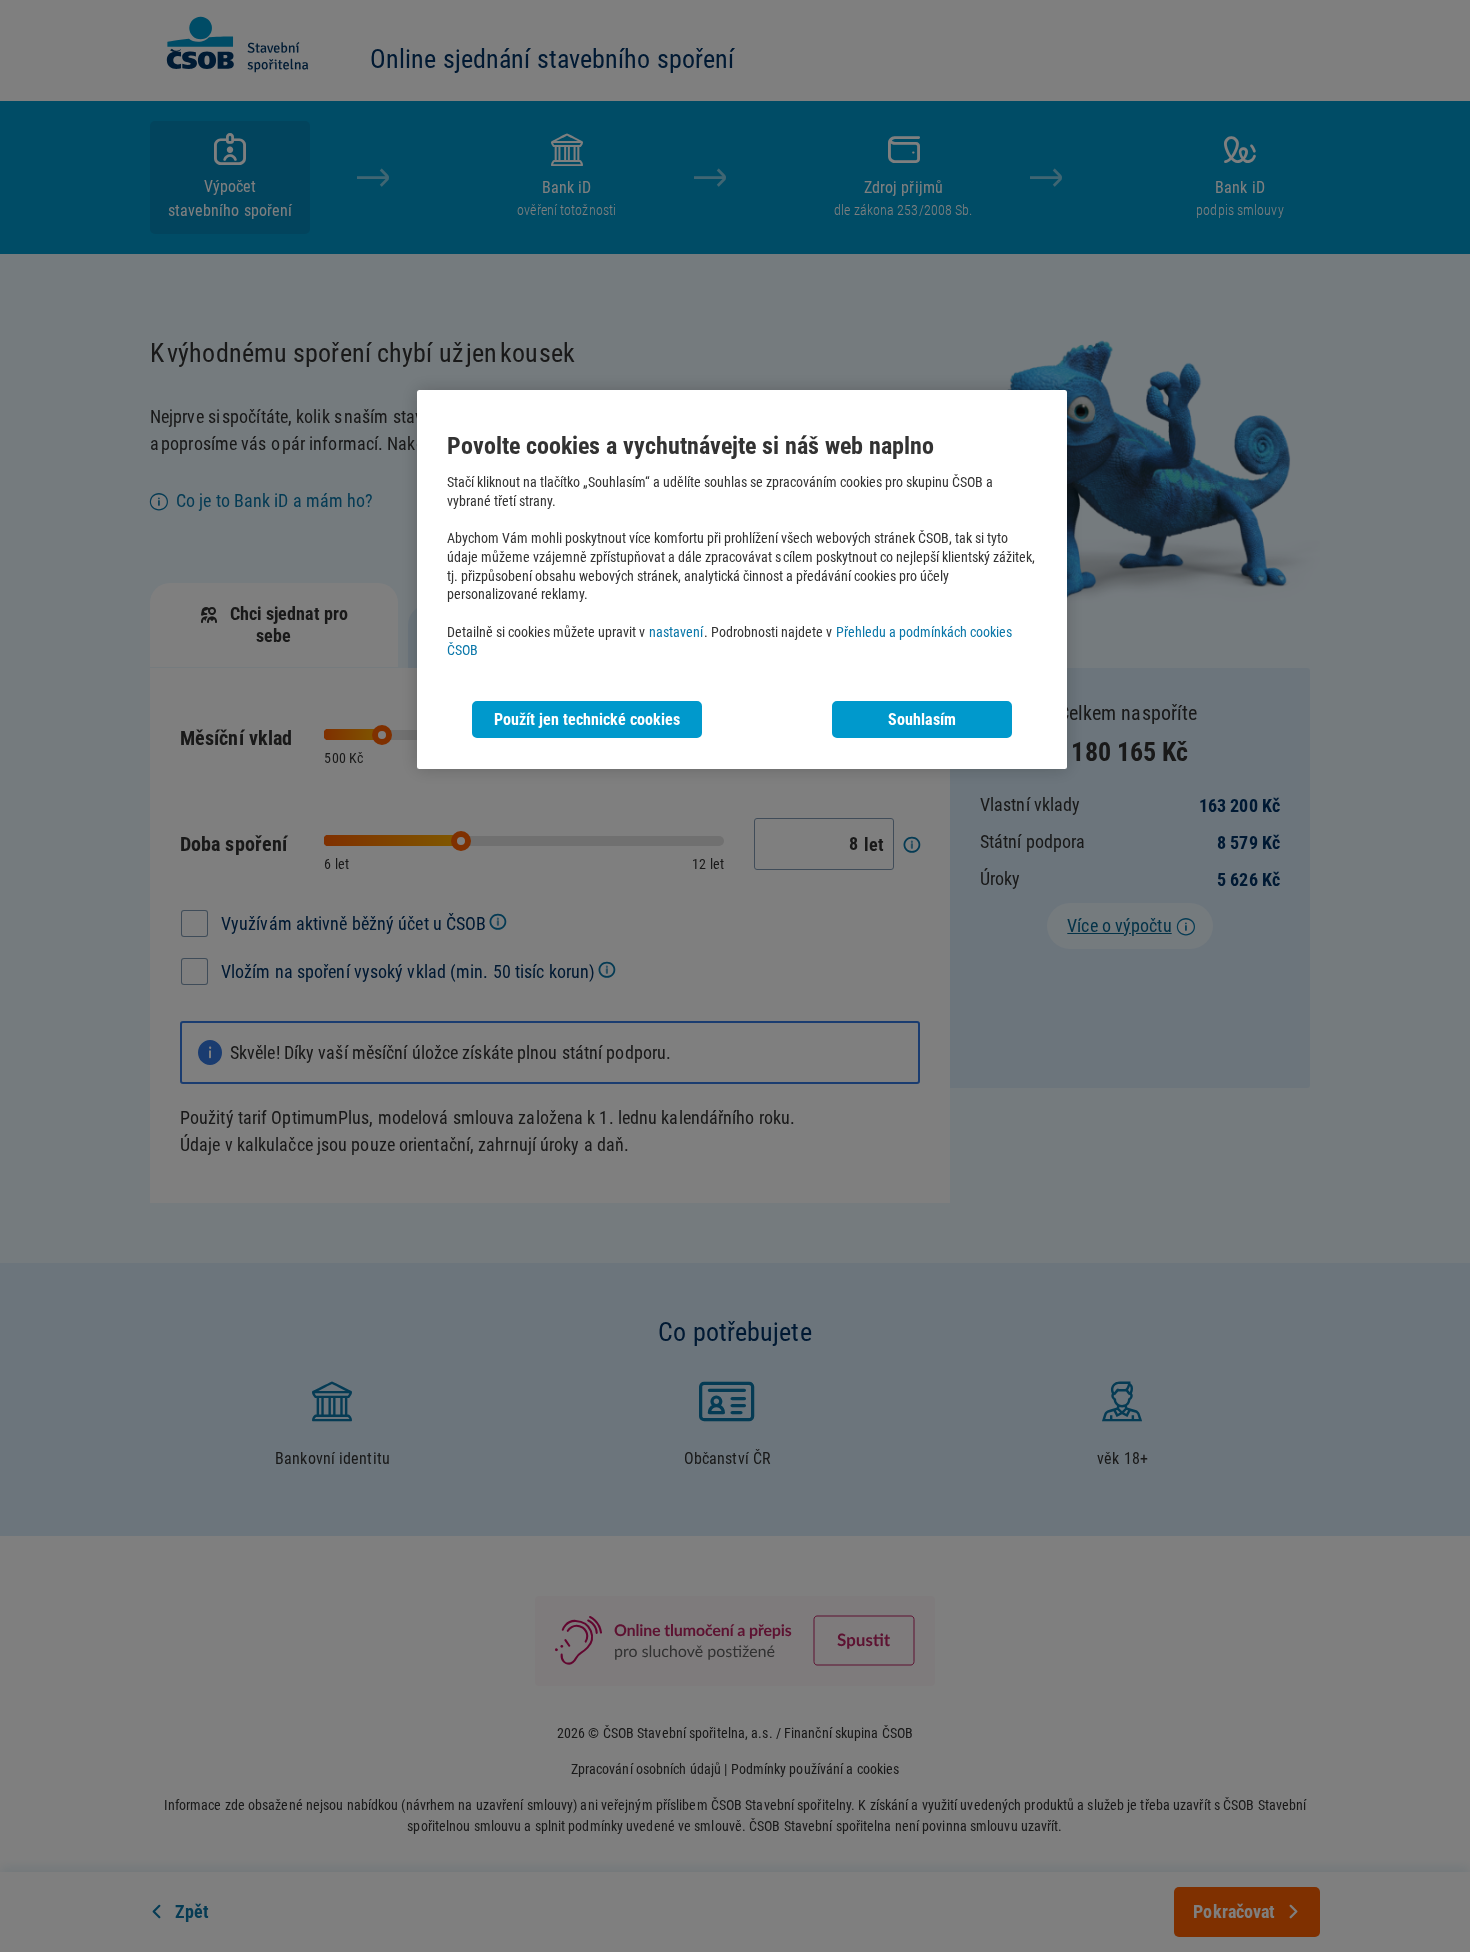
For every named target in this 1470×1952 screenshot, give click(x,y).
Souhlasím (922, 719)
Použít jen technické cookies (587, 719)
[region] (742, 579)
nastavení (676, 632)
